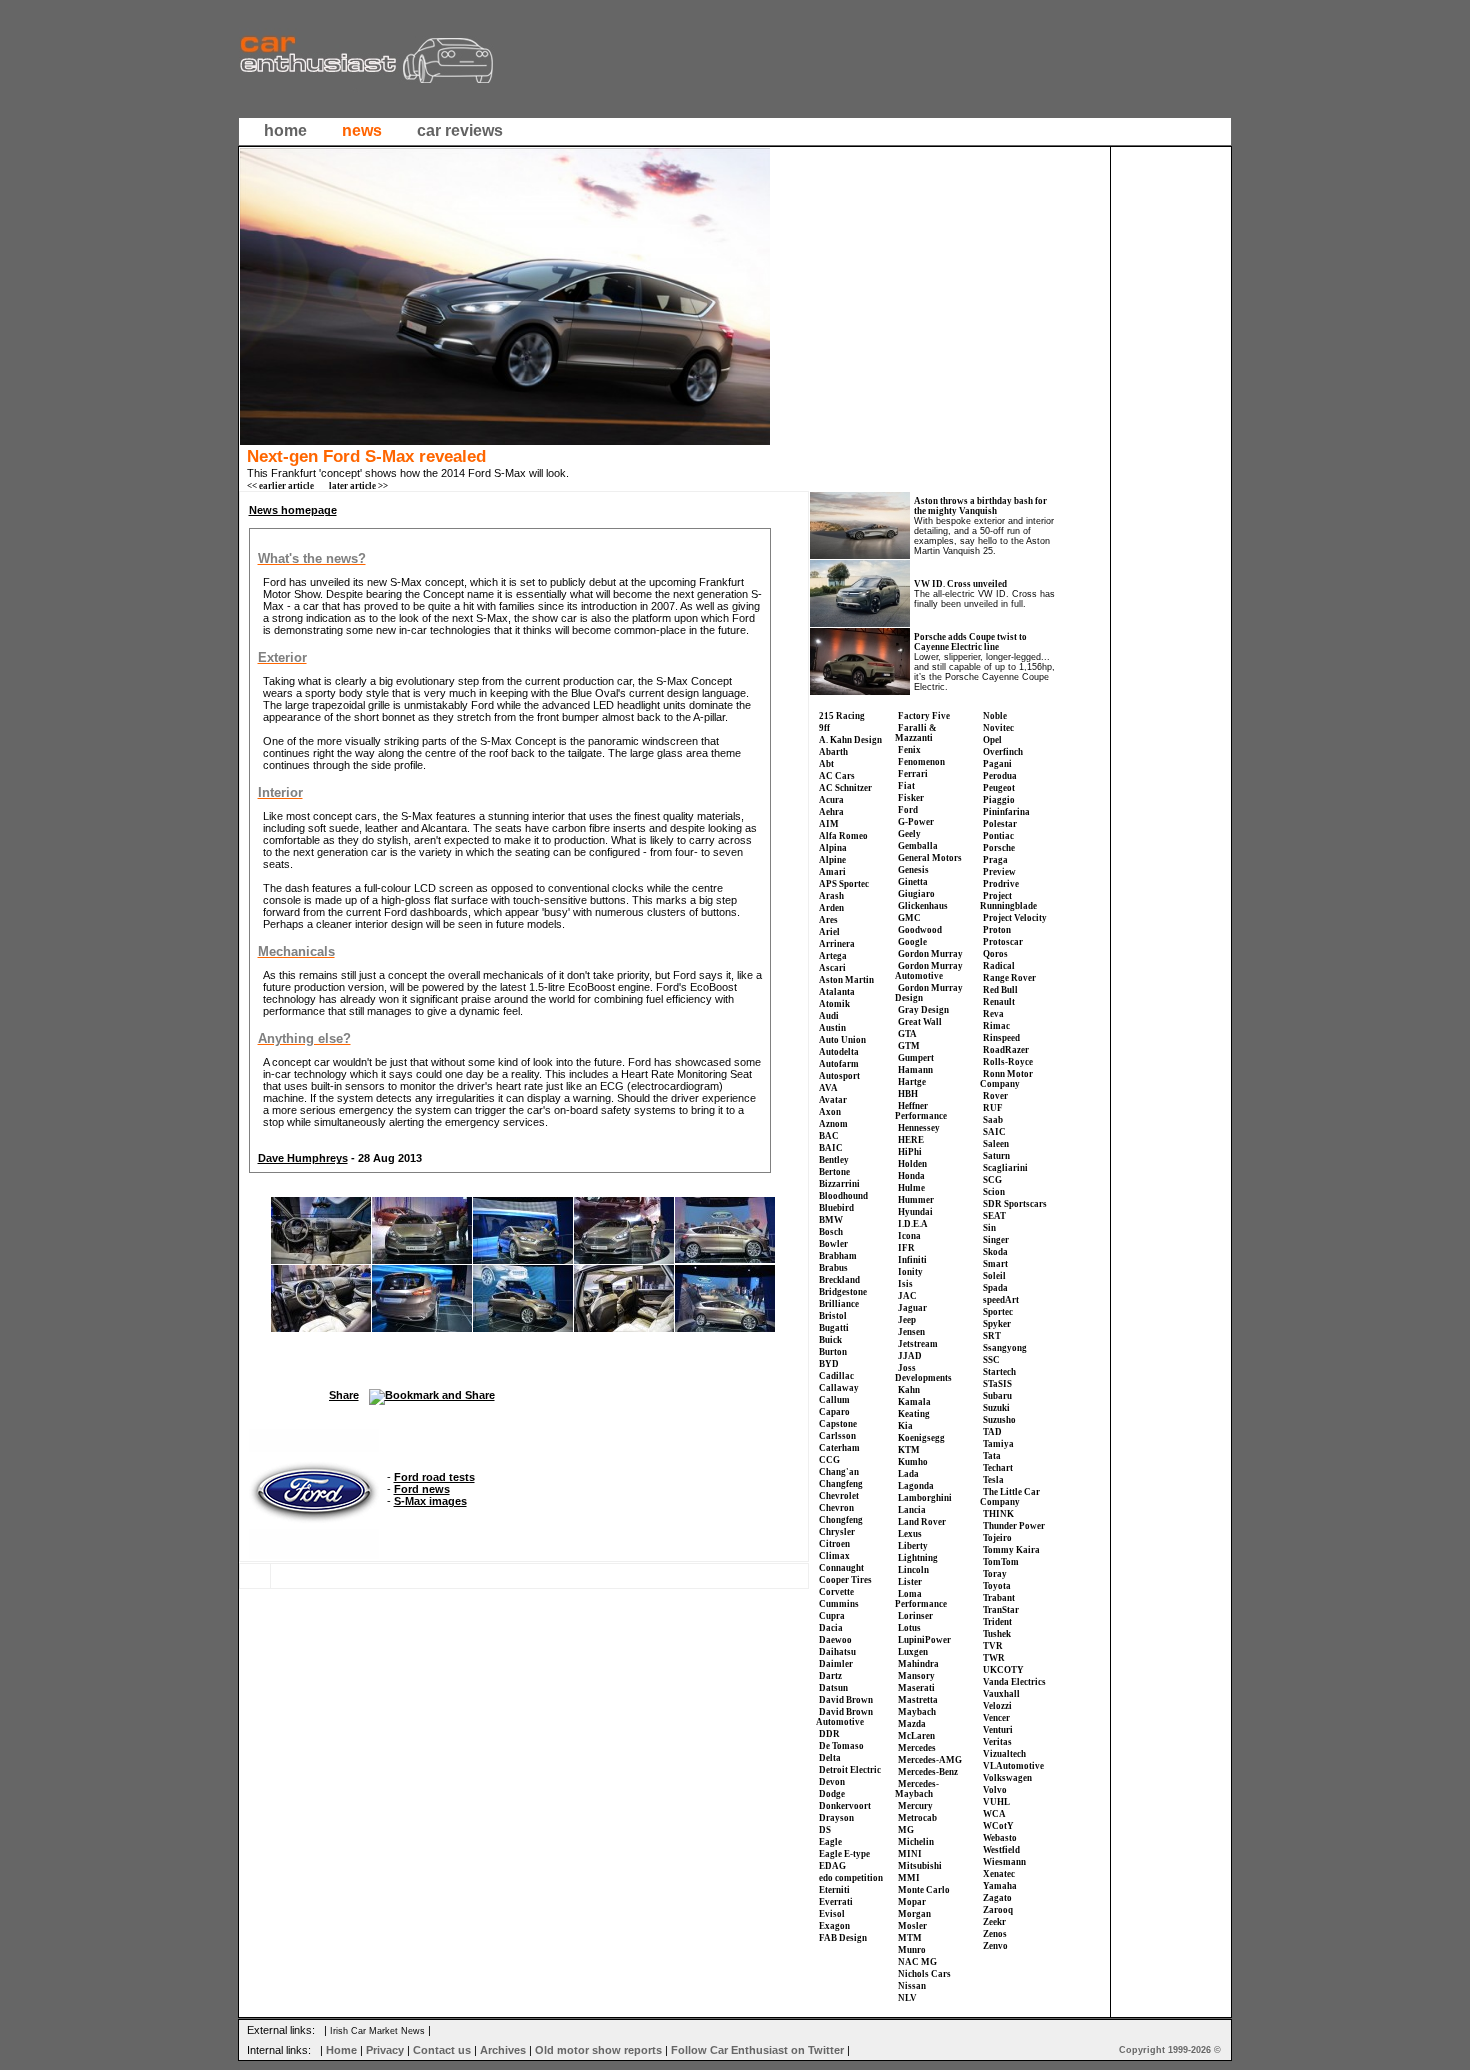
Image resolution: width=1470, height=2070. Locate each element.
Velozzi (997, 1706)
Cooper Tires (845, 1580)
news (362, 130)
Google (912, 942)
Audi (829, 1016)
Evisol (832, 1914)
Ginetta (913, 882)
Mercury (915, 1806)
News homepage (293, 510)
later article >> (358, 486)
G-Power (916, 822)
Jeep (907, 1320)
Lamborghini (925, 1498)
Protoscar (1003, 942)
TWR (994, 1658)
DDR (829, 1734)
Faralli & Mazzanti (916, 733)
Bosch (831, 1232)
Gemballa (918, 846)
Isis (905, 1284)
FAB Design (843, 1938)
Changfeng (841, 1484)
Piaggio (999, 800)
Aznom (833, 1124)
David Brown (846, 1700)
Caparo (834, 1412)
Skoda (995, 1252)
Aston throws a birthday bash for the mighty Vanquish (980, 506)
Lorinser (915, 1616)
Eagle (830, 1842)
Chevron (836, 1508)
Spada (995, 1288)
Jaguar (912, 1308)
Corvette (836, 1592)
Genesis (913, 870)
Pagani (997, 764)
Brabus (833, 1268)
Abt (826, 764)
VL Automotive (1013, 1766)
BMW (831, 1220)
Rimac (996, 1026)
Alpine (832, 860)
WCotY (998, 1826)
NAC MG (917, 1962)
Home (341, 2050)
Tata (992, 1456)
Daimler (836, 1664)
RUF (993, 1108)
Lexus (910, 1534)
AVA (828, 1088)
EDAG (832, 1866)
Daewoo (835, 1640)
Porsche (999, 848)
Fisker (911, 798)
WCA (994, 1814)
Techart (998, 1468)
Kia (905, 1426)
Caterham (839, 1448)
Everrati (836, 1902)
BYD (829, 1364)
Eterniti (834, 1890)
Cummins (839, 1604)
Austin (832, 1028)
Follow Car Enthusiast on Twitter (757, 2050)
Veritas (997, 1742)
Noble (995, 716)
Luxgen (913, 1652)
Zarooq (998, 1910)
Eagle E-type (844, 1854)
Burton (833, 1352)
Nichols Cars (924, 1974)
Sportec (998, 1312)
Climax (834, 1556)
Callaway (839, 1388)
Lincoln (913, 1570)
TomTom (1001, 1562)
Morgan (914, 1914)
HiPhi (910, 1152)
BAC (829, 1136)
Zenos (995, 1934)
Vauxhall (1001, 1694)
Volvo (995, 1790)
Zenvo (995, 1946)
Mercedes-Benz (928, 1772)
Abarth (833, 752)
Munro (912, 1950)
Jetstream (918, 1344)
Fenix (909, 750)
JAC (907, 1296)
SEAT (994, 1216)
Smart (995, 1264)
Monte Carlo (924, 1890)
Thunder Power (1014, 1526)
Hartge (912, 1082)
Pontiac (998, 836)
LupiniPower (924, 1640)
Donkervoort (845, 1806)
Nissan (912, 1986)
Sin (989, 1228)
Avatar (833, 1100)
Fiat (906, 786)
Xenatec (999, 1874)
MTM (910, 1938)
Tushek (997, 1634)
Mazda (912, 1724)
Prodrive (1001, 884)
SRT (992, 1336)
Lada (908, 1474)
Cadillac (836, 1376)
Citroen (834, 1544)
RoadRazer (1006, 1050)
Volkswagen (1007, 1778)
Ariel (829, 932)
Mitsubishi (920, 1866)
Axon (830, 1112)
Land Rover (922, 1522)
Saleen (996, 1144)
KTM (909, 1450)
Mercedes (917, 1748)
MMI (909, 1878)
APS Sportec (844, 884)
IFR (906, 1248)
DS (825, 1830)
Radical (999, 966)
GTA (907, 1034)
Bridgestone (843, 1292)
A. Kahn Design (850, 740)
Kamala (914, 1402)
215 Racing (842, 716)
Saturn (996, 1156)
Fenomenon (921, 762)
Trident (997, 1622)
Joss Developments (923, 1373)
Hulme (911, 1188)
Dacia (831, 1628)
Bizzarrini (839, 1184)
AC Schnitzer (845, 788)
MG (906, 1830)
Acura (831, 800)
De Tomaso (841, 1746)
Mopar (912, 1902)
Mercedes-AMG (930, 1760)
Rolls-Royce (1008, 1062)
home (285, 130)
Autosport (839, 1076)
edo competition (851, 1878)
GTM (909, 1046)
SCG (992, 1180)
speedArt (1001, 1300)
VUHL (996, 1802)
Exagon (834, 1926)
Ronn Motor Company (1006, 1079)
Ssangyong (1005, 1348)
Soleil (994, 1276)
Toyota (997, 1586)
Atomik (834, 1004)
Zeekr (994, 1922)
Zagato (997, 1898)
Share (344, 1395)
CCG (829, 1460)
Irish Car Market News (377, 2031)
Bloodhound (843, 1196)
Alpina (833, 848)
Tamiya (998, 1444)
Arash (831, 896)
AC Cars (837, 776)
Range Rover (1009, 978)
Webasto (1000, 1838)
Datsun (833, 1688)
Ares (828, 920)
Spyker (997, 1324)
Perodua (1000, 776)
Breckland (839, 1280)
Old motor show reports (598, 2050)
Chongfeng (841, 1520)
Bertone (834, 1172)
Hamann (915, 1070)
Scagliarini (1005, 1168)
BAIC (831, 1148)
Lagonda (916, 1486)
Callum (834, 1400)
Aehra (831, 812)
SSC (991, 1360)
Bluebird (836, 1208)
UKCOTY (1003, 1670)
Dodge (832, 1794)
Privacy (385, 2050)
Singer (996, 1240)
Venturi (998, 1730)
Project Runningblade (1008, 901)
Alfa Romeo (843, 836)
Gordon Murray (930, 954)
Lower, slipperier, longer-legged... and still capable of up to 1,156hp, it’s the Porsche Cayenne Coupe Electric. (984, 672)
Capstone (838, 1424)
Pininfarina (1006, 812)
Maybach (917, 1712)
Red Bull (1000, 990)
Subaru (997, 1396)
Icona (909, 1236)
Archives (503, 2050)
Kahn (909, 1390)
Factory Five (924, 716)
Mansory (916, 1676)
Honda (911, 1176)
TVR (993, 1646)
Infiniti (912, 1260)
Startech (999, 1372)
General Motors (930, 858)
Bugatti (834, 1328)
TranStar (1001, 1610)
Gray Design (923, 1010)
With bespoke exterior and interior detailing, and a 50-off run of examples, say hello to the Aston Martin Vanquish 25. (984, 536)
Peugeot (999, 788)
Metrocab (917, 1818)
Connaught (841, 1568)
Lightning (918, 1558)
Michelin (916, 1842)
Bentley (834, 1160)
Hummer (916, 1200)
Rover (995, 1096)
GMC (909, 918)
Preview (999, 872)
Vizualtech (1004, 1754)
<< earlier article (280, 486)
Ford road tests (434, 1477)
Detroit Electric (850, 1770)
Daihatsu (837, 1652)
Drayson (836, 1818)
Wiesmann (1004, 1862)
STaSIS (997, 1384)
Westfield (1001, 1850)
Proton (997, 930)
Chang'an (839, 1472)
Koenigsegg (921, 1438)
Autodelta (839, 1052)
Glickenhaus (923, 906)
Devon (832, 1782)
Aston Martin (846, 980)
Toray (995, 1574)
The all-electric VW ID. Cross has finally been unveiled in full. (984, 599)
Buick (830, 1340)
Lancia (912, 1510)
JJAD (910, 1356)
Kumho (913, 1462)
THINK (998, 1514)
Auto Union (842, 1040)
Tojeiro (997, 1538)
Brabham (838, 1256)
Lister (910, 1582)
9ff (824, 728)
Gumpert (916, 1058)
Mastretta (918, 1700)
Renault (999, 1002)
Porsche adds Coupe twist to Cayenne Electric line (970, 642)
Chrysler (837, 1532)
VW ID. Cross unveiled (960, 584)
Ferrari (913, 774)
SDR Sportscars (1015, 1204)
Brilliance (839, 1304)
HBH (908, 1094)
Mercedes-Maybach (917, 1789)
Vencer (996, 1718)
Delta (830, 1758)
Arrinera (837, 944)
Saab (993, 1120)
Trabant (999, 1598)
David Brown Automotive (844, 1717)
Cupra (832, 1616)
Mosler (912, 1926)
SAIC (994, 1132)
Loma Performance (921, 1599)
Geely (909, 834)
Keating (914, 1414)
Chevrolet (839, 1496)
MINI (910, 1854)
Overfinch (1003, 752)
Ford (908, 810)
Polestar (1000, 824)
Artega (833, 956)
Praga (995, 860)
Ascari (832, 968)
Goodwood (920, 930)
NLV (907, 1998)
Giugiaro (916, 894)
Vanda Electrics (1014, 1682)
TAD (992, 1432)
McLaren (916, 1736)
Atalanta (837, 992)
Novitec (998, 728)
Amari (832, 872)
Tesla (993, 1480)
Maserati (916, 1688)
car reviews (460, 130)
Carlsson (837, 1436)
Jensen (911, 1332)
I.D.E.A (913, 1224)
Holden (912, 1164)
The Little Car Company (1010, 1497)
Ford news (422, 1489)
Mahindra (918, 1664)
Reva (993, 1014)
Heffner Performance (921, 1111)
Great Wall (920, 1022)
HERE (911, 1140)
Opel (992, 740)
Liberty (913, 1546)
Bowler (833, 1244)
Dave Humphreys (303, 1158)
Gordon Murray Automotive (929, 971)
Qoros (995, 954)
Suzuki (996, 1408)
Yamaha (1000, 1886)
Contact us (442, 2050)
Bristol (833, 1316)
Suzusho (999, 1420)
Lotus (909, 1628)
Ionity (910, 1272)
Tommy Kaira (1011, 1550)
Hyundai (915, 1212)
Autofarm (839, 1064)
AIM (829, 824)
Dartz (830, 1676)
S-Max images (430, 1501)
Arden (831, 908)
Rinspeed (1001, 1038)
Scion (994, 1192)
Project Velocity (1015, 918)
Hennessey (919, 1128)
